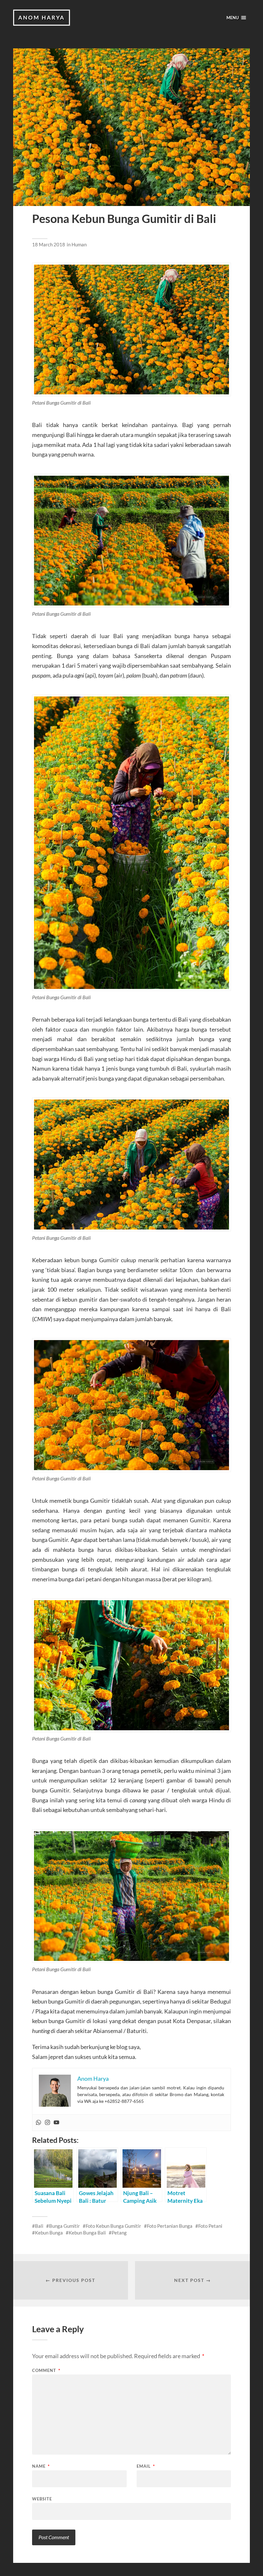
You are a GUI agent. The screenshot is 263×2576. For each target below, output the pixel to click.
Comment (46, 2370)
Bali (39, 2226)
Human (79, 244)
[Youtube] (56, 2123)
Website (42, 2499)
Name (41, 2466)
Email (146, 2466)
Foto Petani (210, 2226)
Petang (119, 2233)
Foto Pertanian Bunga (170, 2226)
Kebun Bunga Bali (87, 2233)
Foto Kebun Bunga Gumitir (113, 2226)
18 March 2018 (49, 244)
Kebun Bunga (49, 2233)
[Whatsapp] (38, 2123)
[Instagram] (47, 2123)
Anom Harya (42, 17)
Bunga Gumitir (64, 2226)
